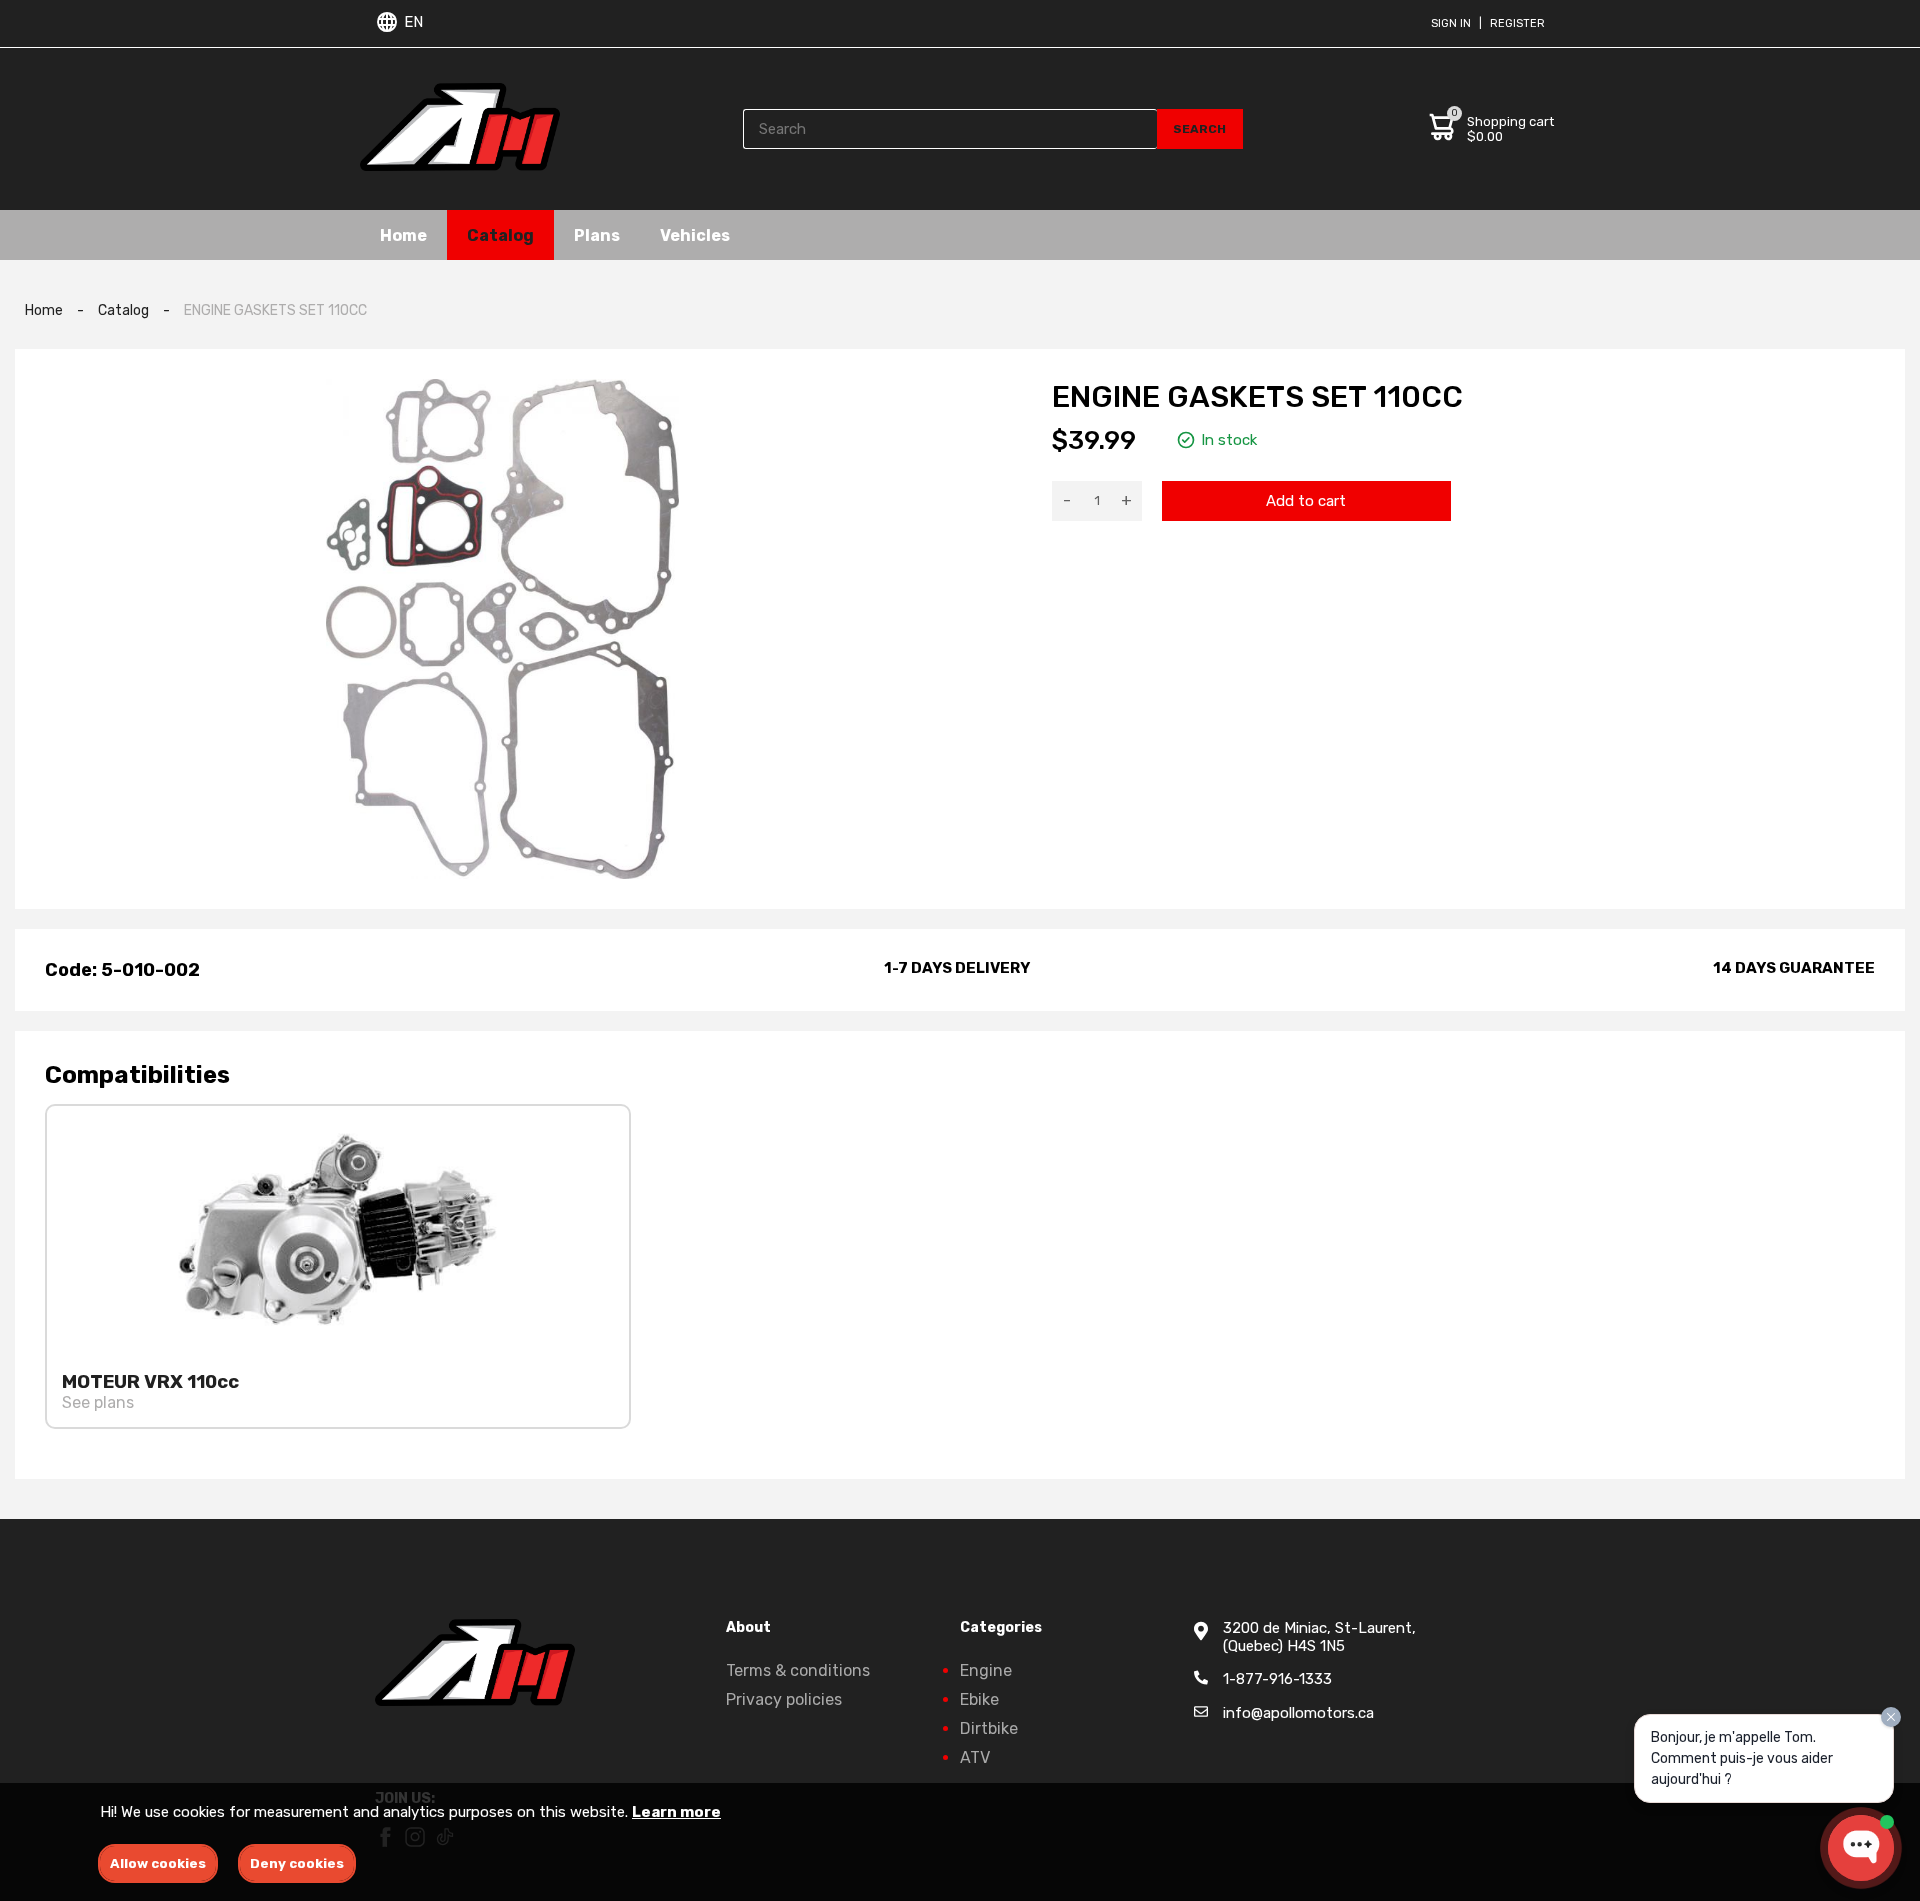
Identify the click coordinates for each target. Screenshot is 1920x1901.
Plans (597, 234)
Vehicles (695, 234)
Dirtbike (989, 1728)
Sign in (1451, 23)
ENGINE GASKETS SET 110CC (275, 310)
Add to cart (1306, 501)
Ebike (979, 1699)
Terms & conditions (798, 1670)
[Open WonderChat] (1861, 1848)
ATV (975, 1757)
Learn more (676, 1812)
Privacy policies (784, 1699)
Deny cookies (297, 1863)
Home (403, 234)
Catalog (500, 234)
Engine (986, 1670)
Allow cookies (158, 1863)
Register (1517, 23)
